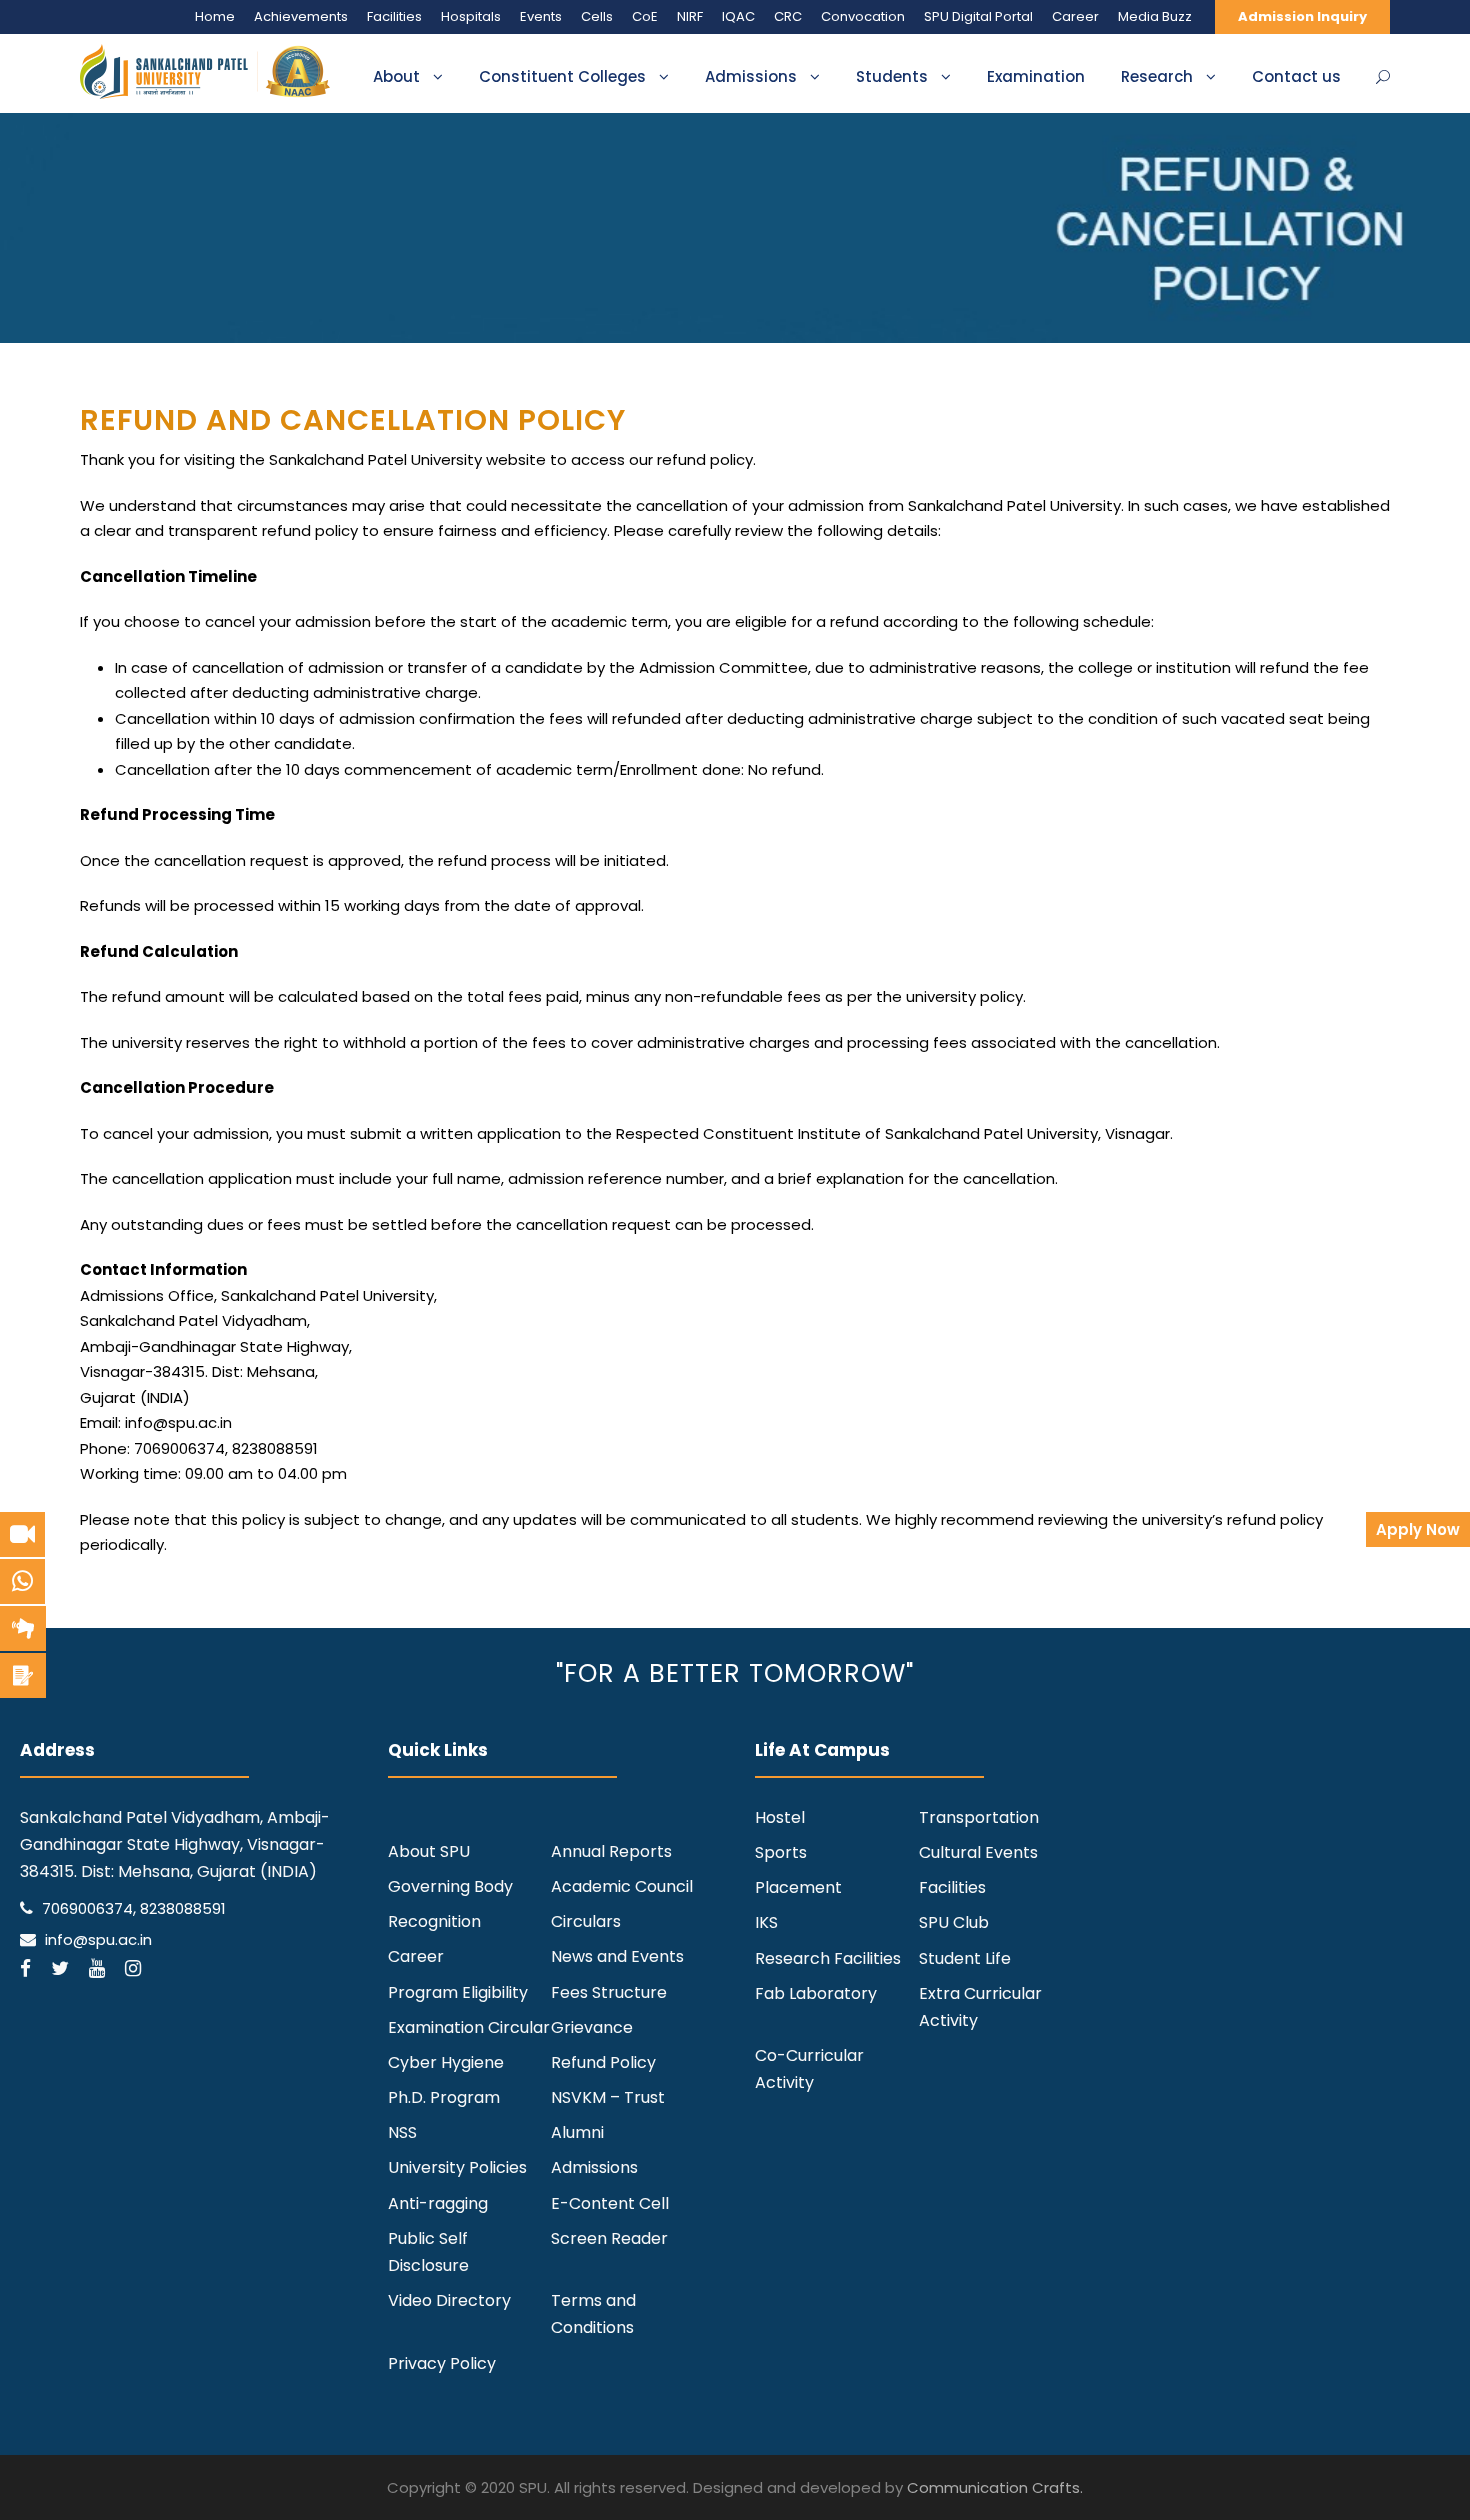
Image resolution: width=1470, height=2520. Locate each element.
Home (215, 16)
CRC (788, 16)
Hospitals (471, 16)
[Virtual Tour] (22, 1534)
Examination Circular (469, 2027)
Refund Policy (603, 2062)
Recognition (434, 1921)
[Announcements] (23, 1628)
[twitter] (60, 1968)
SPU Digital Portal (978, 16)
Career (1075, 16)
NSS (402, 2132)
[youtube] (97, 1968)
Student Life (965, 1958)
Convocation (863, 16)
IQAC (738, 16)
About (396, 76)
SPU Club (954, 1922)
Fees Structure (609, 1992)
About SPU (429, 1851)
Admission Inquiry (1302, 16)
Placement (798, 1887)
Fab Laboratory (816, 1993)
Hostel (780, 1817)
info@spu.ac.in (98, 1939)
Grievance (592, 2027)
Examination (1036, 76)
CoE (645, 16)
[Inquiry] (23, 1675)
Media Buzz (1155, 16)
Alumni (577, 2132)
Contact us (1296, 76)
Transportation (979, 1817)
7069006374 (87, 1908)
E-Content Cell (610, 2203)
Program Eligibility (458, 1992)
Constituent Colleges (562, 76)
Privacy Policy (442, 2363)
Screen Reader (609, 2238)
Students (892, 76)
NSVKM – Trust (608, 2097)
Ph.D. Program (444, 2097)
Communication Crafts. (995, 2487)
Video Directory (449, 2300)
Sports (781, 1852)
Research (1157, 76)
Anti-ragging (438, 2203)
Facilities (394, 16)
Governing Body (450, 1886)
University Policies (457, 2167)
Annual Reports (611, 1851)
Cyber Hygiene (446, 2062)
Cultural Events (978, 1852)
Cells (597, 16)
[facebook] (25, 1968)
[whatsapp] (22, 1581)
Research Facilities (828, 1958)
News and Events (617, 1956)
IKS (766, 1922)
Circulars (586, 1921)
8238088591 (183, 1908)
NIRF (690, 16)
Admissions (751, 76)
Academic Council (622, 1886)
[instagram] (133, 1968)
